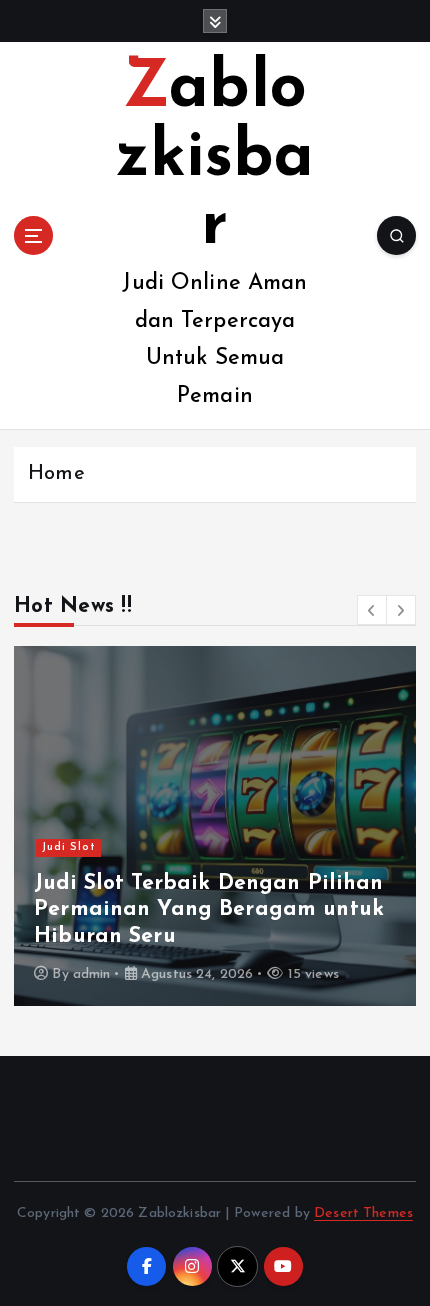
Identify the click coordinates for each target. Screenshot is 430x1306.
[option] (215, 826)
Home (56, 474)
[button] (372, 610)
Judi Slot (69, 847)
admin (92, 974)
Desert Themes (363, 1213)
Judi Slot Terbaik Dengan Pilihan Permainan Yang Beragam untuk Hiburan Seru (209, 910)
